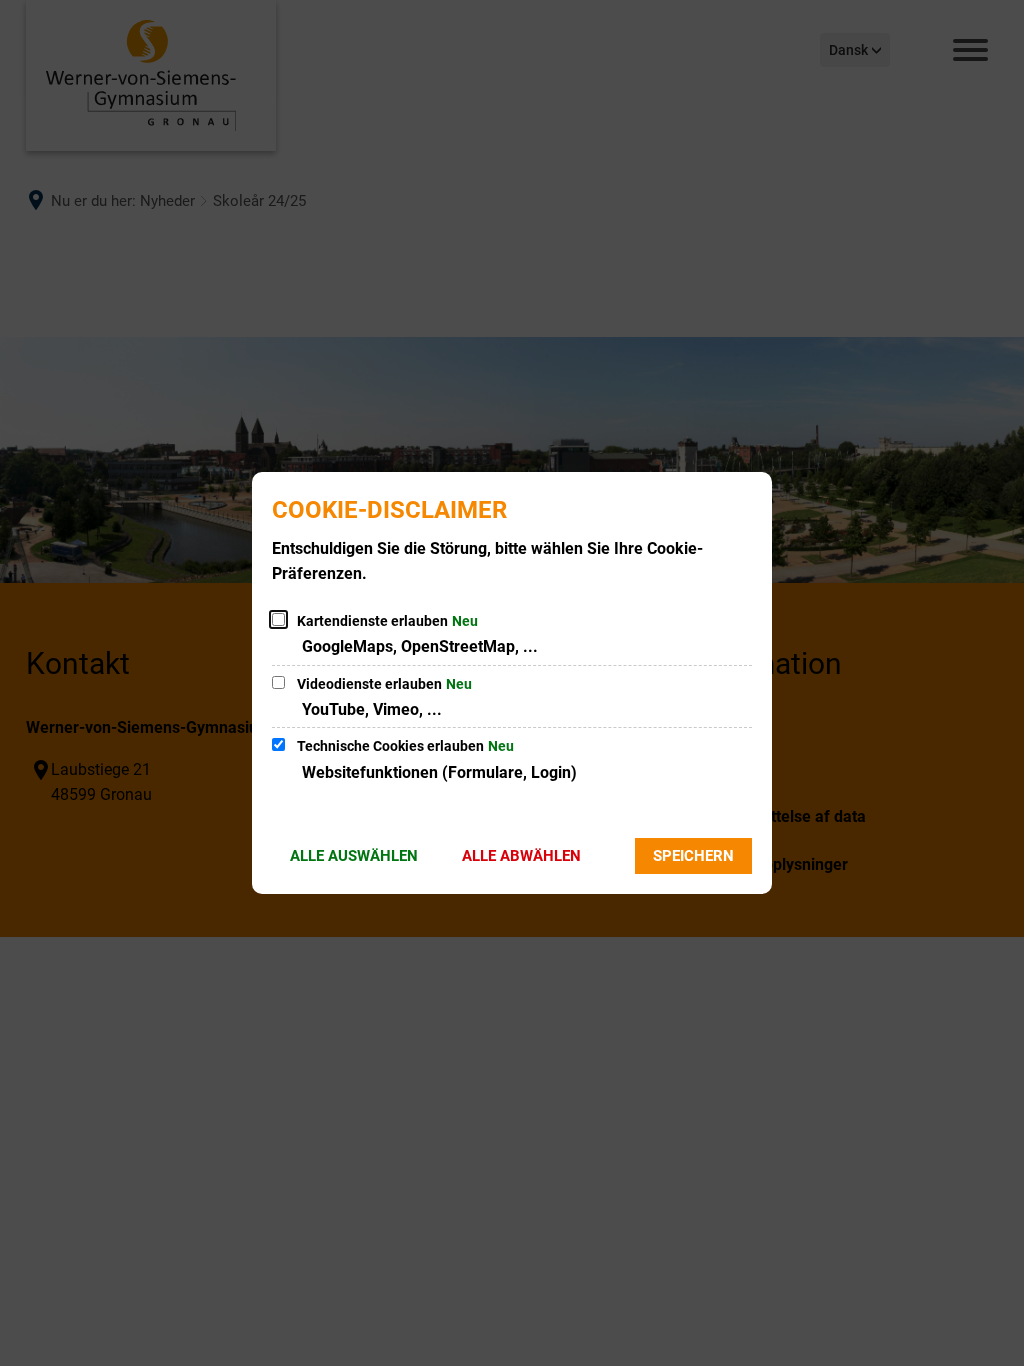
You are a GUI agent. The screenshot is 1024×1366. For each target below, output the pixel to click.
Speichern (693, 856)
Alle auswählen (354, 856)
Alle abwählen (521, 856)
